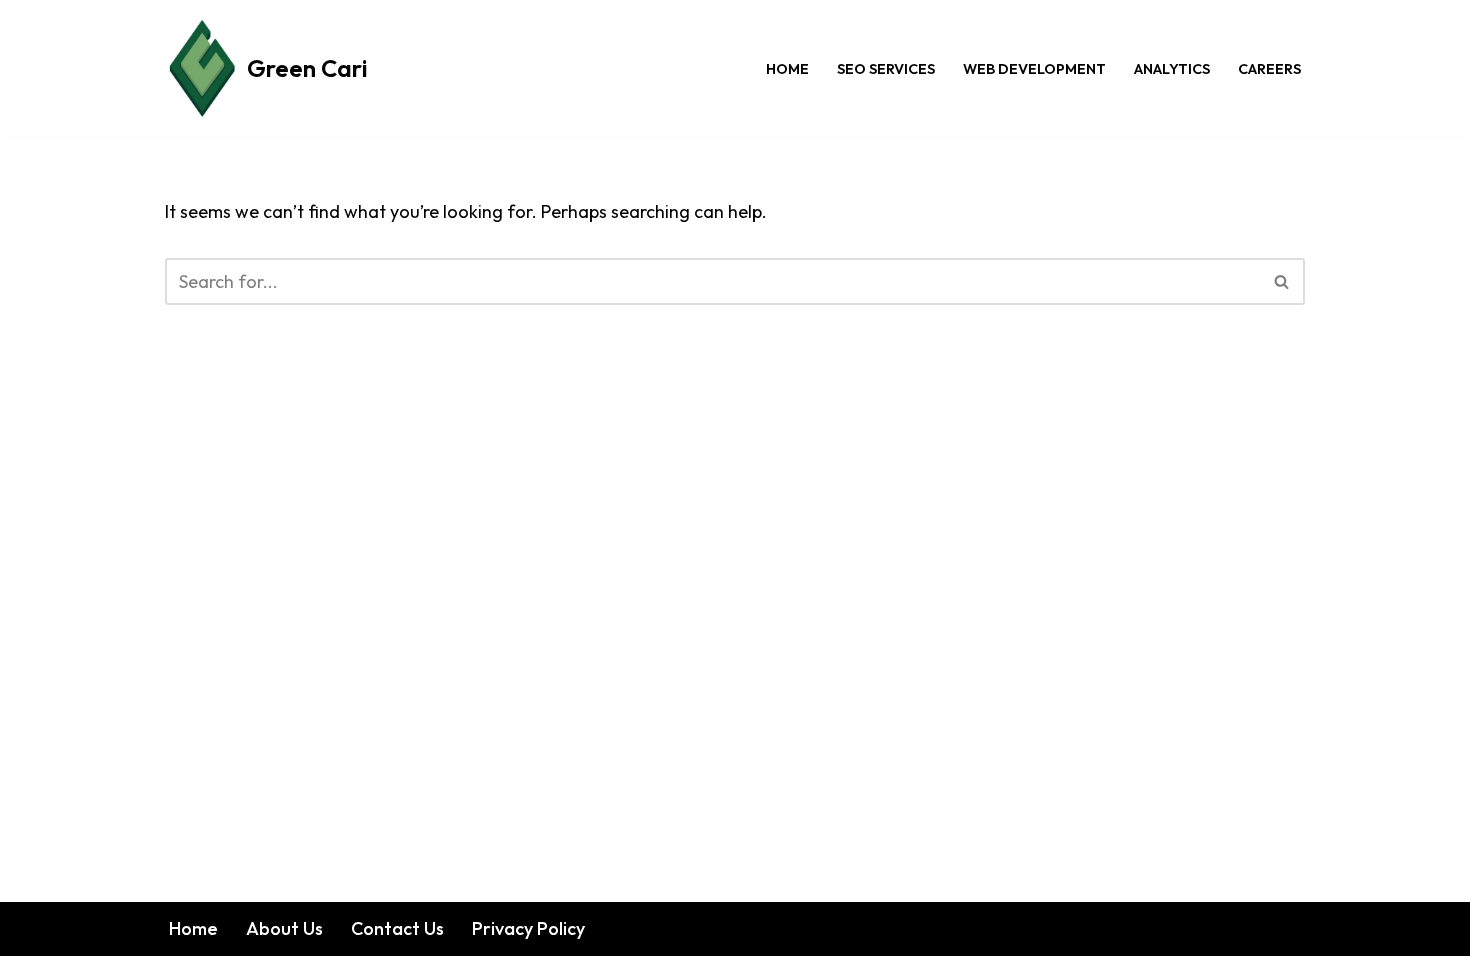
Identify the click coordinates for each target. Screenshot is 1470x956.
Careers (1269, 69)
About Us (284, 928)
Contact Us (397, 928)
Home (787, 69)
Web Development (1034, 69)
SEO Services (886, 69)
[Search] (1282, 281)
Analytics (1172, 69)
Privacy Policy (528, 928)
